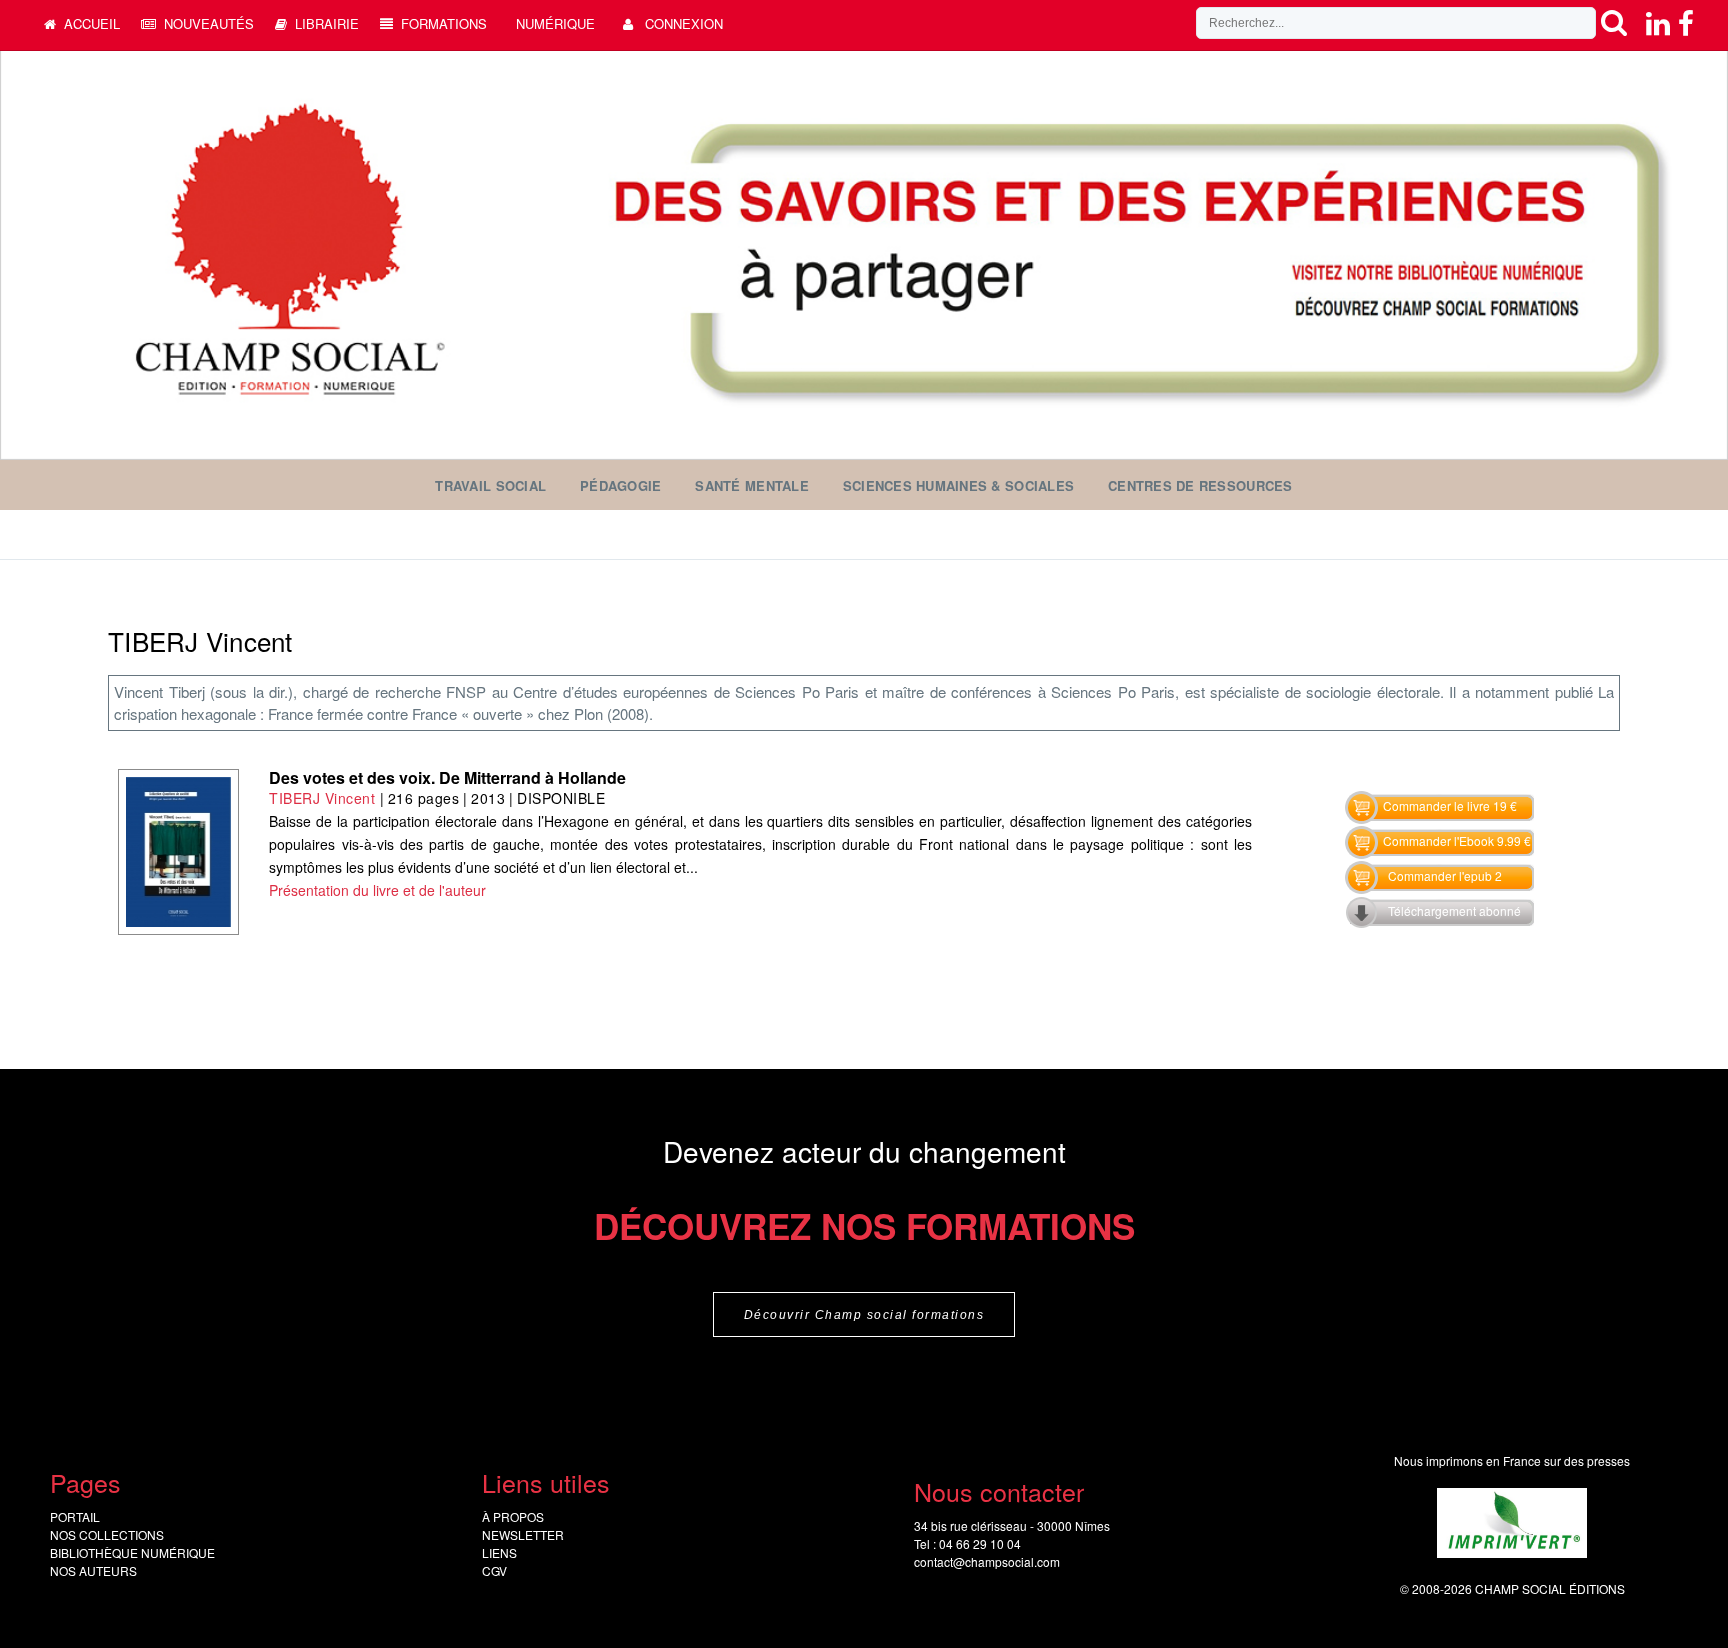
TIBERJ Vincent (322, 798)
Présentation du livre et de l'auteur (377, 890)
